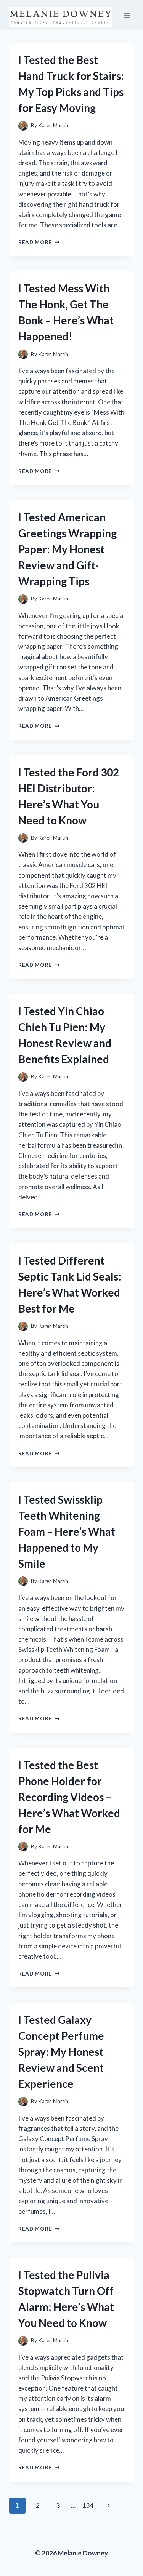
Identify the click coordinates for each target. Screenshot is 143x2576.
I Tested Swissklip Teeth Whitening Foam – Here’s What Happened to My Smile (67, 1532)
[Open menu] (127, 15)
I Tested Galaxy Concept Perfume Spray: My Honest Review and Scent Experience (61, 2052)
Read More (39, 242)
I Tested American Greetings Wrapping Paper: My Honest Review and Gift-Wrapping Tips (67, 549)
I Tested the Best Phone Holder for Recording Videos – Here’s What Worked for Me (69, 1797)
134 (88, 2505)
